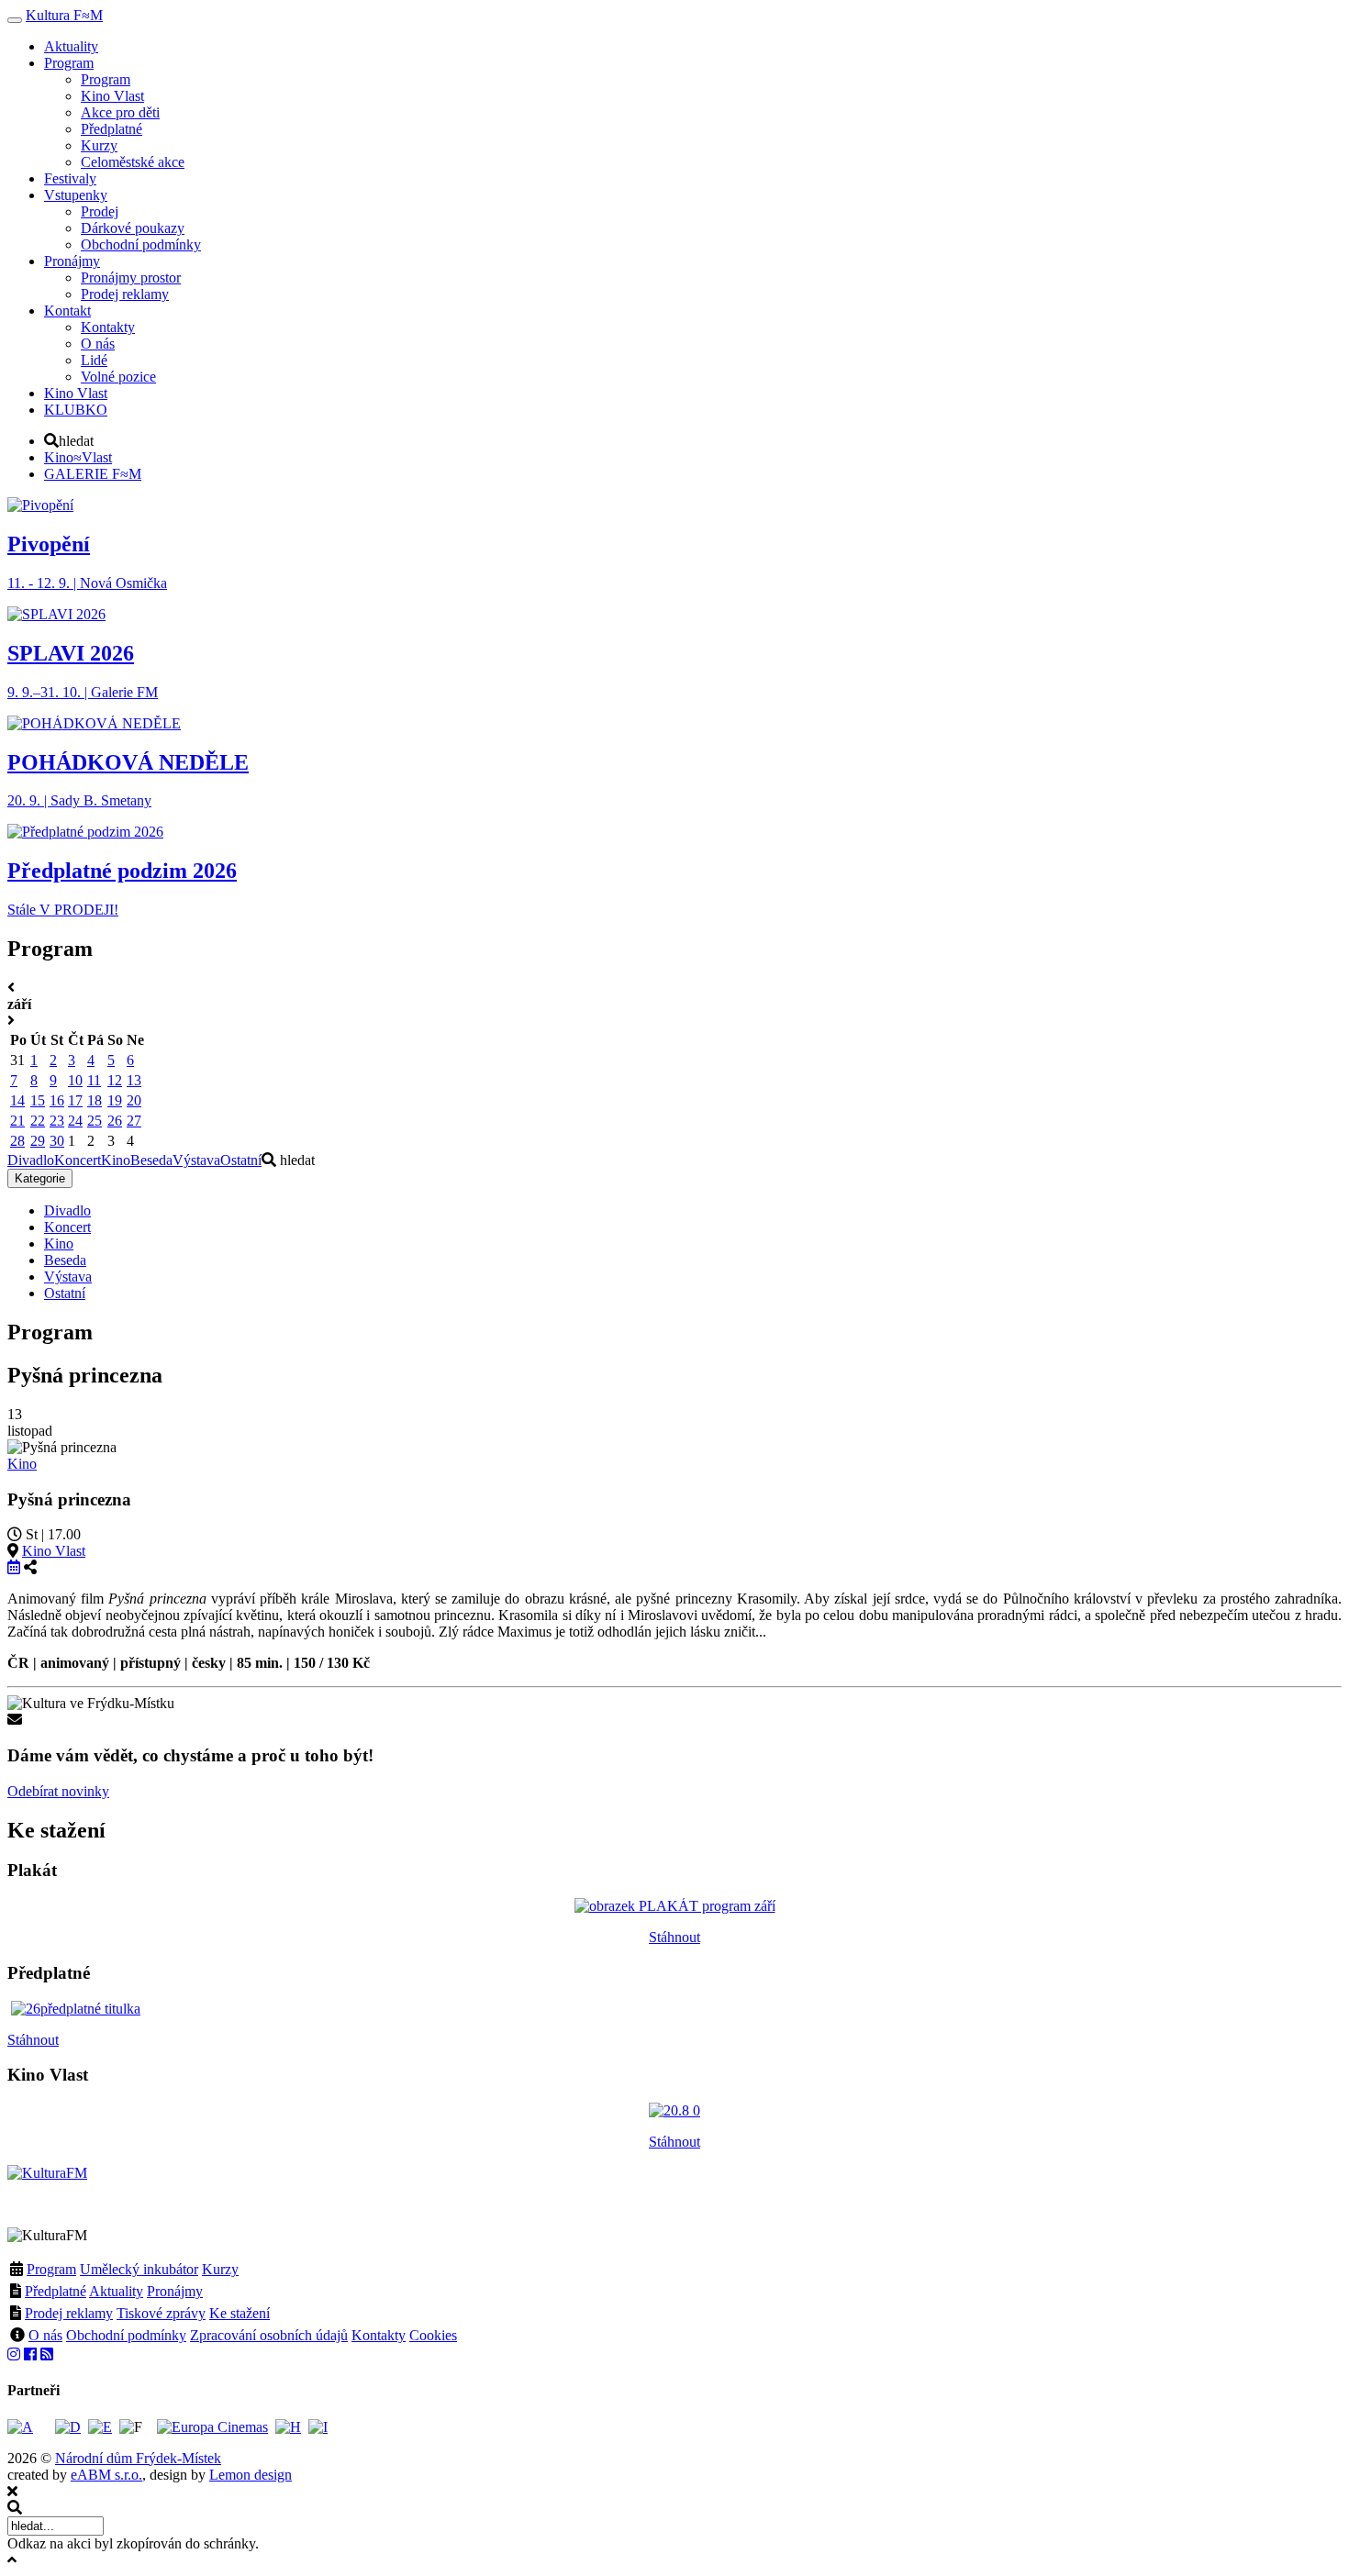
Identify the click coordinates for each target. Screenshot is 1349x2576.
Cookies (433, 2335)
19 (115, 1100)
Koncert (78, 1160)
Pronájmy (175, 2291)
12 (115, 1080)
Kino (116, 1160)
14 (17, 1100)
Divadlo (31, 1160)
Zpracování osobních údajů (269, 2335)
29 (38, 1141)
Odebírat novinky (58, 1791)
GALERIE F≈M (93, 474)
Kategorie (40, 1178)
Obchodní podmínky (126, 2335)
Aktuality (116, 2291)
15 (38, 1100)
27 (134, 1121)
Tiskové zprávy (161, 2313)
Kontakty (379, 2335)
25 (95, 1121)
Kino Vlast (54, 1551)
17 (75, 1100)
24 (75, 1121)
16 (57, 1100)
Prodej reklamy (69, 2313)
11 (94, 1080)
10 (75, 1080)
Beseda (151, 1160)
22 (38, 1121)
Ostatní (241, 1160)
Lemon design (251, 2475)
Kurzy (220, 2269)
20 (134, 1100)
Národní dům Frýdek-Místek (138, 2458)
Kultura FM (64, 15)
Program (51, 2269)
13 (134, 1080)
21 (17, 1121)
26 (115, 1121)
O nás (45, 2335)
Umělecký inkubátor (139, 2269)
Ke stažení (240, 2313)
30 (57, 1141)
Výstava (196, 1160)
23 (57, 1121)
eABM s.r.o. (106, 2475)
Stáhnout (674, 1937)
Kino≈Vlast (78, 457)
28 (17, 1141)
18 (95, 1100)
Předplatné (56, 2291)
